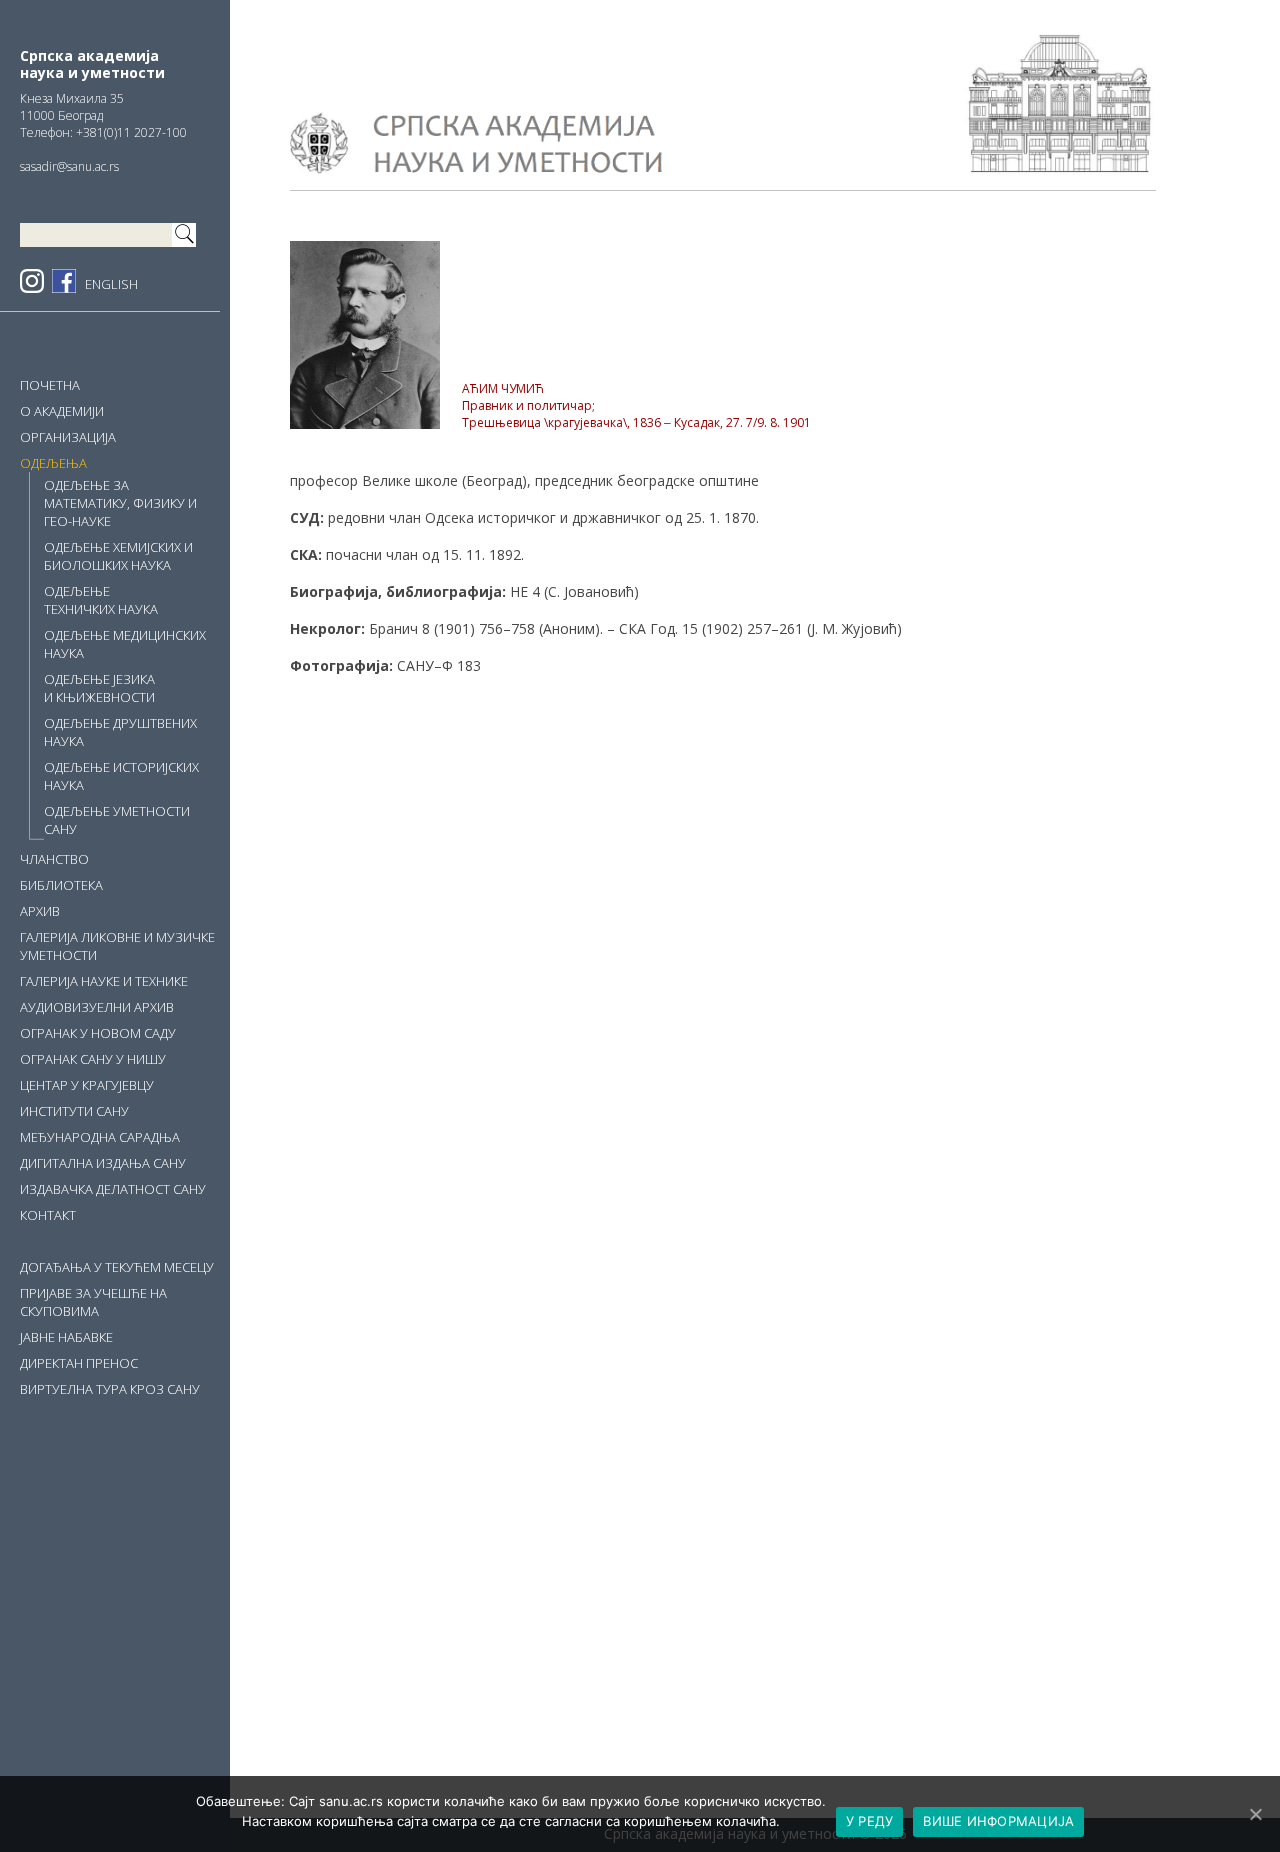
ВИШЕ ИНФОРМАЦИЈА (998, 1821)
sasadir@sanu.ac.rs (69, 166)
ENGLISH (111, 284)
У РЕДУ (870, 1821)
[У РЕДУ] (1255, 1814)
